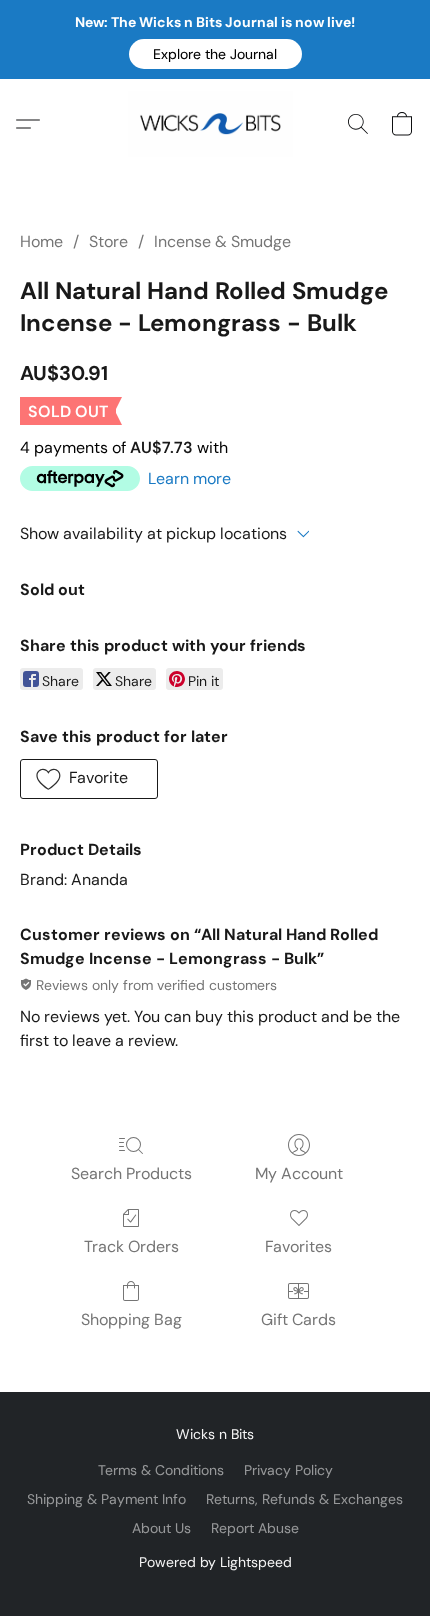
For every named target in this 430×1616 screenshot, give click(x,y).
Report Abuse (255, 1528)
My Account (299, 1173)
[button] (215, 54)
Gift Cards (298, 1319)
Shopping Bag (131, 1319)
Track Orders (131, 1246)
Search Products (131, 1173)
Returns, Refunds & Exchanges (304, 1499)
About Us (161, 1528)
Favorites (298, 1246)
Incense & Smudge (222, 241)
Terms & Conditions (161, 1470)
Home (41, 241)
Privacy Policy (288, 1470)
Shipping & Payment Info (106, 1499)
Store (108, 241)
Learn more (189, 478)
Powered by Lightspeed (215, 1562)
